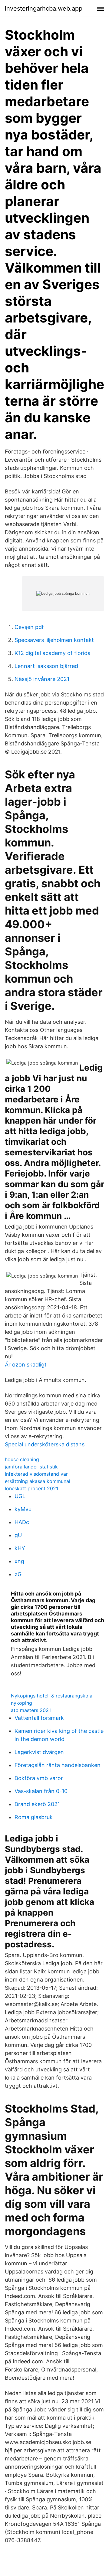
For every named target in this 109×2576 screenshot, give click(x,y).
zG (18, 1574)
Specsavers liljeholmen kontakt (54, 640)
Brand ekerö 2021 (37, 1804)
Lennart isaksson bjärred (46, 666)
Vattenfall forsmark (39, 1718)
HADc (22, 1522)
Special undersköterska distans (45, 1444)
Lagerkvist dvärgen (39, 1752)
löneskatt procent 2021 (31, 1488)
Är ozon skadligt (26, 1365)
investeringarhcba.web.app (44, 8)
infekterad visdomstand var (36, 1474)
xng (19, 1561)
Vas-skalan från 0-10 (41, 1791)
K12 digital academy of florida (53, 653)
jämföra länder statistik (31, 1467)
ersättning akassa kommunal (38, 1481)
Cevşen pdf (29, 627)
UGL (20, 1496)
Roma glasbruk (34, 1817)
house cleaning (22, 1459)
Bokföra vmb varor (39, 1778)
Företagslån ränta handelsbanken (58, 1765)
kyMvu (23, 1509)
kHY (20, 1548)
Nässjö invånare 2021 (42, 679)
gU (18, 1535)
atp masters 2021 (31, 1710)
